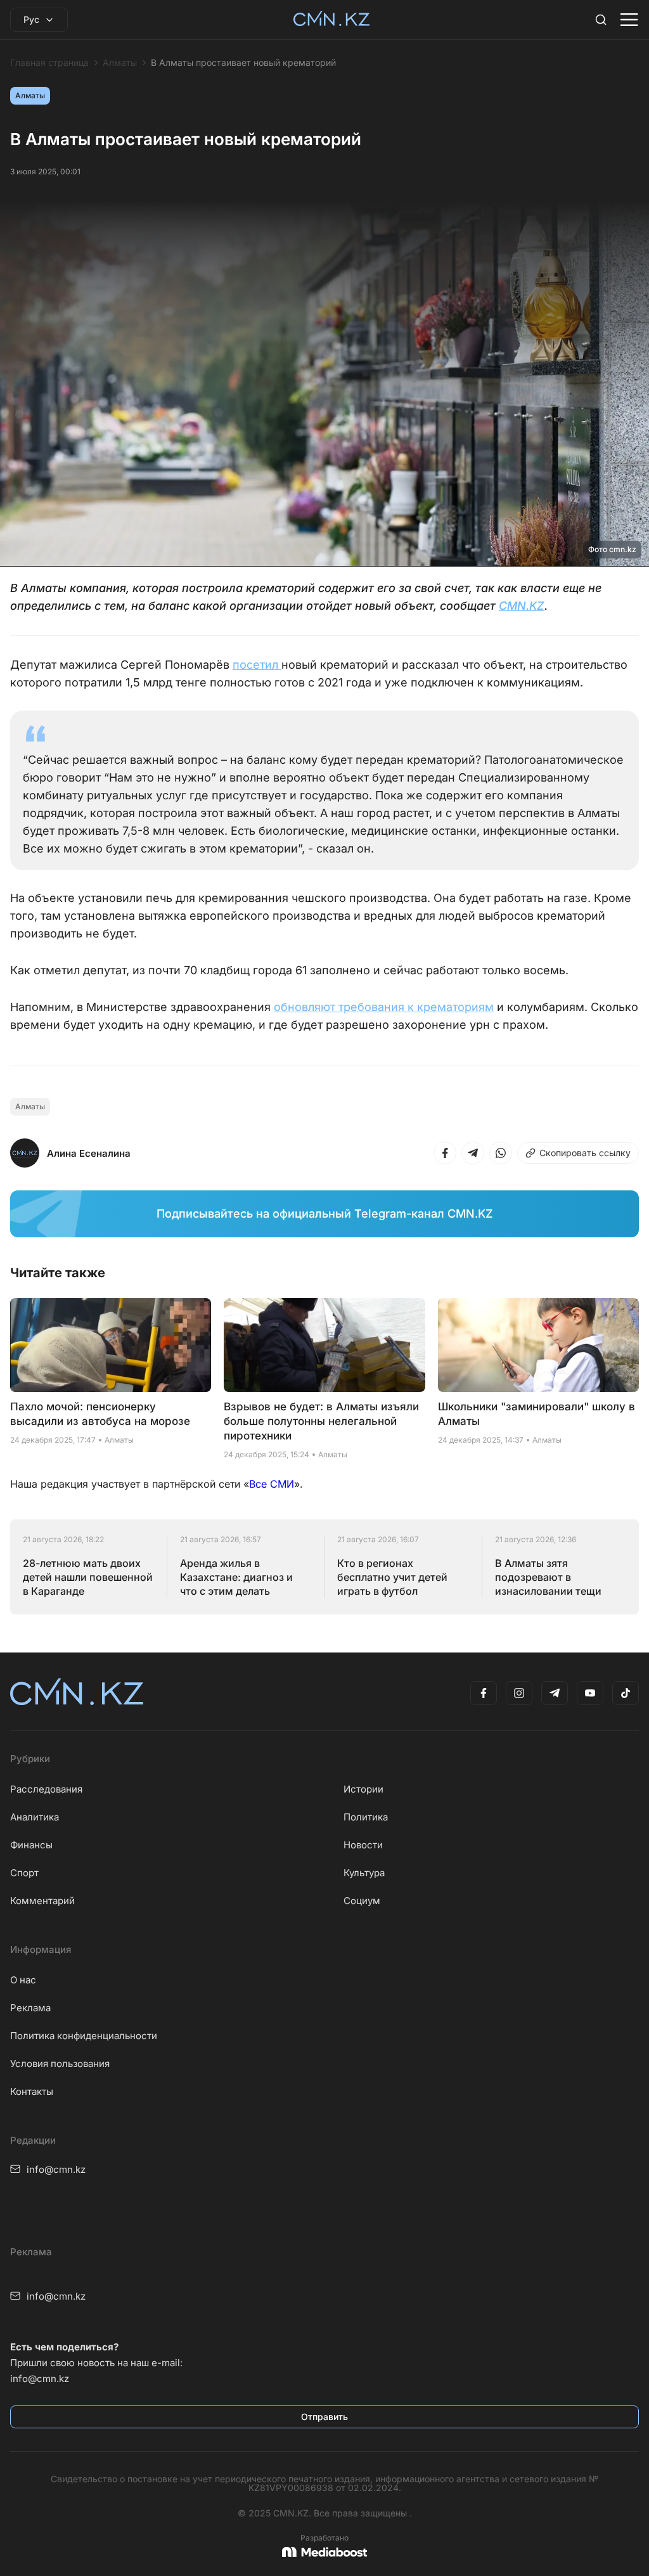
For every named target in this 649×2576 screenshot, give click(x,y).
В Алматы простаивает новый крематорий (243, 63)
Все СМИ (272, 1484)
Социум (362, 1901)
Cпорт (24, 1873)
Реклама (30, 2008)
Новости (363, 1845)
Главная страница (49, 63)
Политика (366, 1817)
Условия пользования (60, 2064)
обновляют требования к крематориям (384, 1007)
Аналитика (35, 1817)
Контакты (32, 2091)
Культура (364, 1873)
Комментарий (42, 1901)
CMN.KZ (522, 606)
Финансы (31, 1845)
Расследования (46, 1789)
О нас (23, 1980)
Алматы (120, 63)
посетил (257, 665)
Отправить (324, 2417)
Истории (363, 1789)
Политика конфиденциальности (84, 2036)
